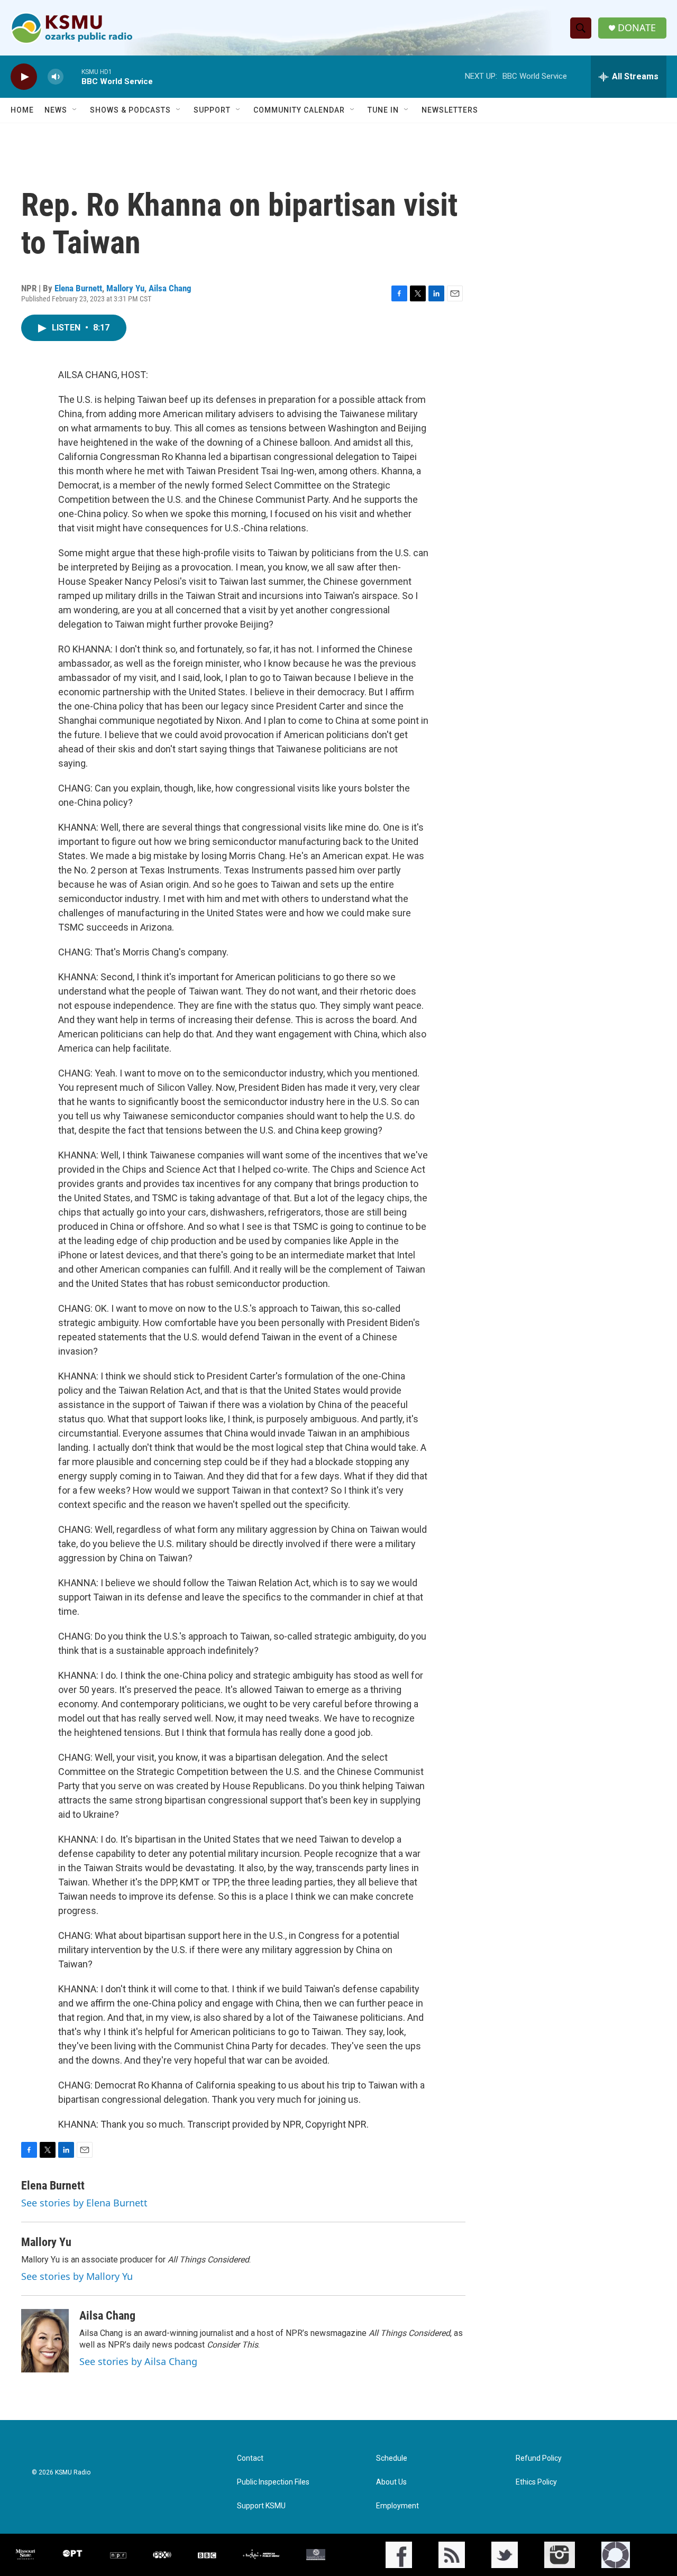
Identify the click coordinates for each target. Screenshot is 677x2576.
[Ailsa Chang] (45, 2341)
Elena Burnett (78, 288)
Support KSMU (261, 2506)
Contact (250, 2458)
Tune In (383, 110)
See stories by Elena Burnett (84, 2203)
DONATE (637, 28)
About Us (391, 2482)
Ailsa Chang (170, 288)
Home (22, 110)
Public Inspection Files (273, 2482)
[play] (24, 77)
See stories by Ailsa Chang (138, 2361)
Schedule (392, 2458)
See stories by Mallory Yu (77, 2276)
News (56, 110)
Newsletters (450, 110)
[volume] (56, 77)
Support (212, 110)
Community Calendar (299, 110)
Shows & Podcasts (130, 110)
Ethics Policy (536, 2482)
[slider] (72, 76)
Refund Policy (539, 2458)
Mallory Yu (125, 288)
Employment (397, 2506)
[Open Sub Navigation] (75, 110)
